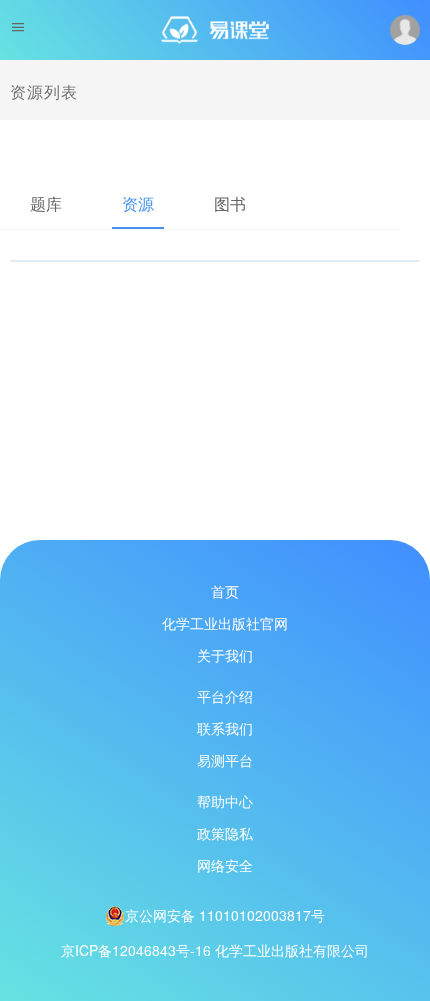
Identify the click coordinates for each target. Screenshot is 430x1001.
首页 (225, 591)
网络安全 (225, 865)
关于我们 (225, 655)
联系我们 (225, 728)
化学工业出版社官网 (225, 623)
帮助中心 (225, 801)
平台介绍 (225, 696)
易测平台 (225, 760)
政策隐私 (225, 833)
